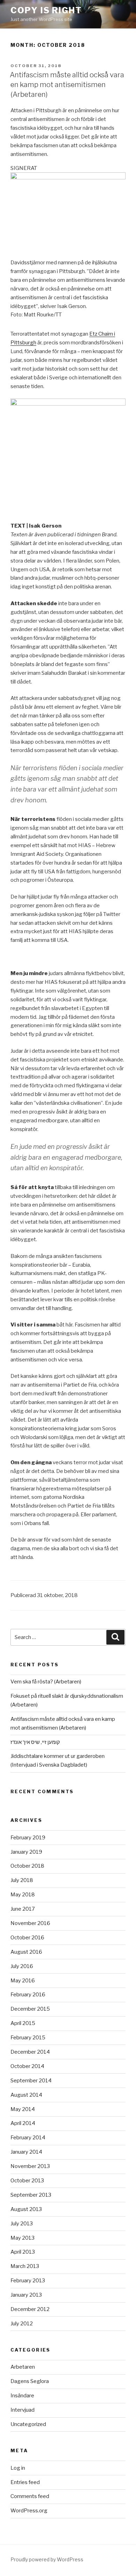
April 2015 (23, 2023)
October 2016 (27, 1938)
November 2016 (30, 1923)
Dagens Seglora (30, 2381)
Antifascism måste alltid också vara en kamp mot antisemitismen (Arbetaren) (67, 85)
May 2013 (22, 2238)
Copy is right (46, 10)
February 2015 (28, 2038)
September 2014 (31, 2081)
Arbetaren (23, 2367)
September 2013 (31, 2195)
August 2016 (26, 1952)
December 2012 (30, 2309)
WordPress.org (29, 2511)
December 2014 (30, 2052)
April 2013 (23, 2252)
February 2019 (28, 1838)
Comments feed (30, 2496)
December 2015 (30, 2009)
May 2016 (23, 1981)
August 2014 (26, 2095)
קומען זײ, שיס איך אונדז (35, 1742)
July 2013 (22, 2224)
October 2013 (27, 2181)
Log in (18, 2468)
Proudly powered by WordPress (47, 2559)
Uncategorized (28, 2424)
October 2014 (27, 2066)
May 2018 (23, 1895)
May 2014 (23, 2109)
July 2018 (22, 1880)
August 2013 (26, 2209)
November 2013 (30, 2166)
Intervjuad (22, 2410)
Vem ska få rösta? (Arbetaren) (46, 1682)
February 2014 (28, 2138)
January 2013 (26, 2295)
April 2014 (23, 2123)
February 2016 (28, 1995)
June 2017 (23, 1909)
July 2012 (22, 2324)
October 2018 (27, 1866)
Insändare (22, 2396)
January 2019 (26, 1852)
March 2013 (25, 2266)
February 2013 (28, 2281)
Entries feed (25, 2482)
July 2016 (22, 1966)
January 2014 (26, 2152)
